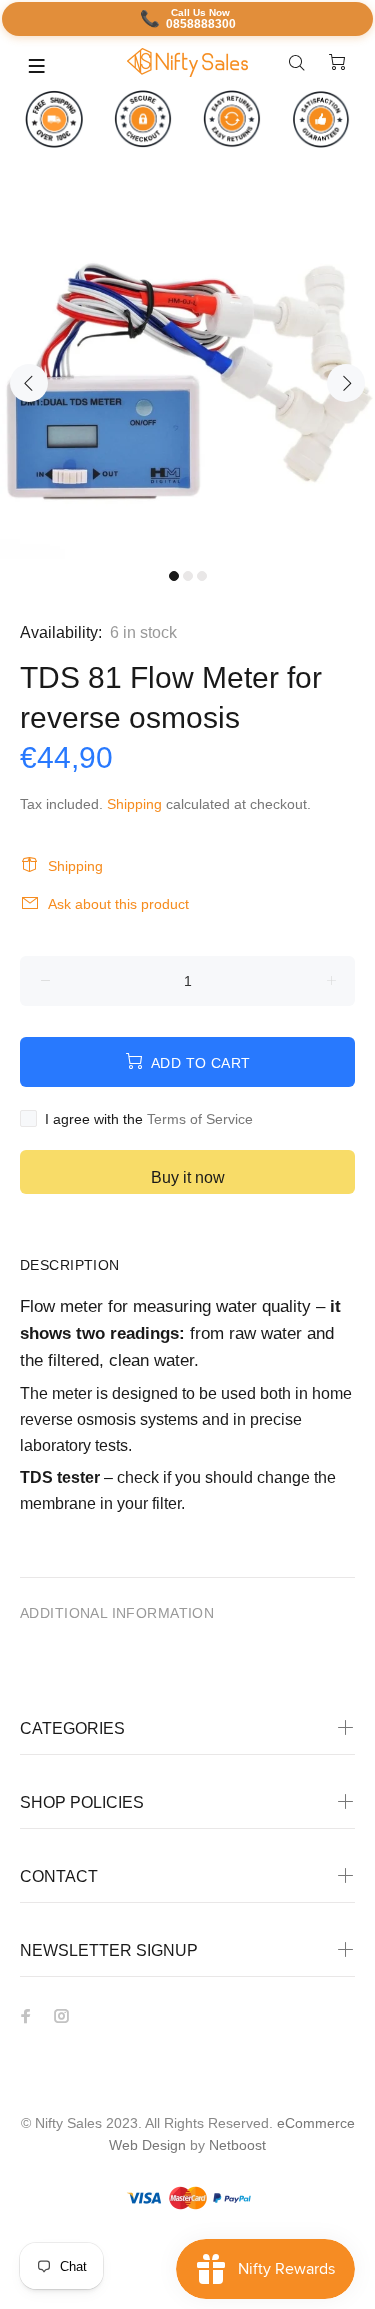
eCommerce (316, 2123)
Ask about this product (118, 904)
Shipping (134, 804)
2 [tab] (188, 576)
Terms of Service (200, 1119)
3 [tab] (202, 576)
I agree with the (149, 1119)
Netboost (237, 2145)
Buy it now (188, 1177)
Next (346, 383)
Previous (29, 383)
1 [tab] (174, 576)
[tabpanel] (187, 371)
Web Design (147, 2145)
